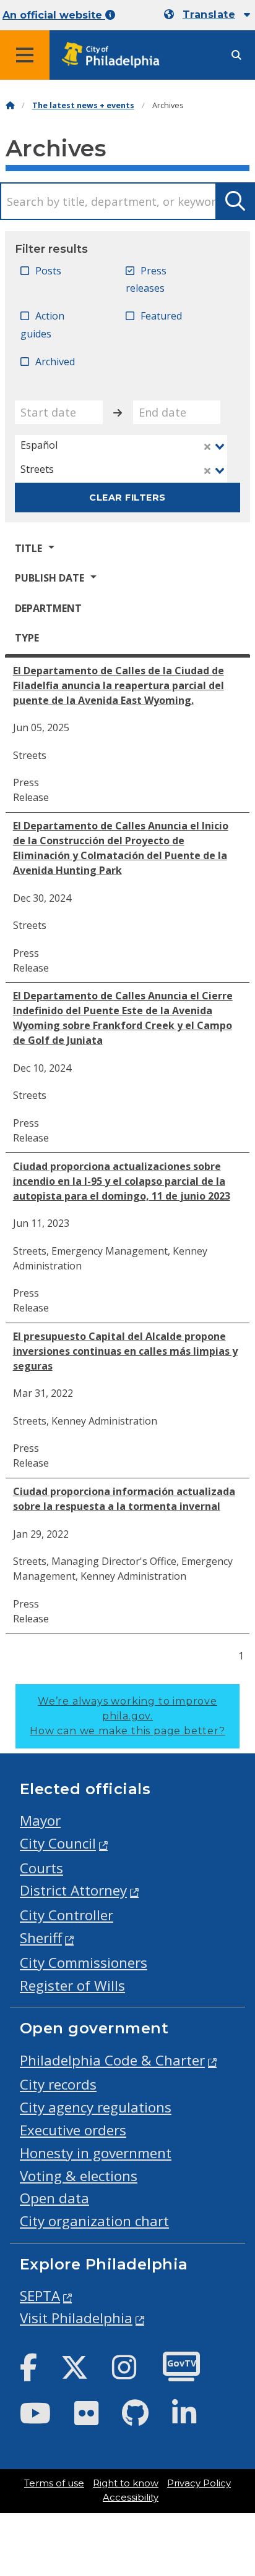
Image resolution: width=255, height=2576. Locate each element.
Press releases (146, 280)
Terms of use (54, 2483)
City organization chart (94, 2221)
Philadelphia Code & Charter (112, 2060)
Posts (48, 271)
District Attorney (73, 1890)
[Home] (10, 105)
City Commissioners (84, 1963)
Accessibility (131, 2498)
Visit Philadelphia (76, 2318)
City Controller (67, 1915)
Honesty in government (96, 2153)
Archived (55, 362)
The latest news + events (83, 105)
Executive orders (73, 2130)
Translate (209, 15)
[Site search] (236, 55)
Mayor (40, 1820)
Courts (41, 1868)
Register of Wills (72, 1985)
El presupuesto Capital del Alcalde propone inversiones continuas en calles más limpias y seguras (125, 1351)
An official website (54, 15)
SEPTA (40, 2296)
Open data (54, 2198)
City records (58, 2084)
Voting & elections (79, 2176)
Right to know (126, 2483)
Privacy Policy (199, 2483)
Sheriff (41, 1938)
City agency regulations (96, 2107)
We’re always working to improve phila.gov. (127, 1716)
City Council (58, 1843)
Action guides (42, 325)
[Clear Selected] (207, 447)
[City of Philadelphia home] (115, 55)
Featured (161, 316)
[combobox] (121, 447)
